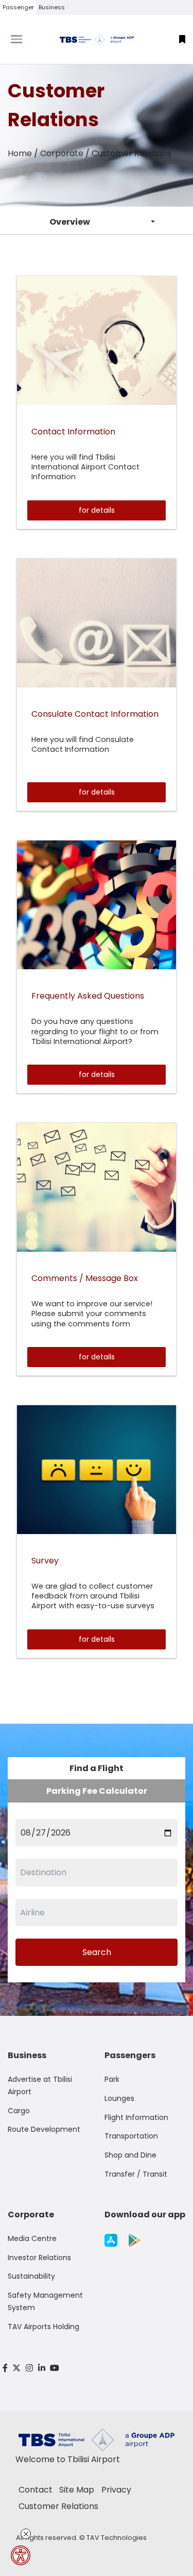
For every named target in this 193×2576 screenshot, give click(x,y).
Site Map (77, 2490)
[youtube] (55, 2368)
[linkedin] (42, 2368)
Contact (36, 2490)
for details (97, 510)
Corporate (62, 153)
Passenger (18, 7)
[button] (182, 39)
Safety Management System (45, 2301)
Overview (70, 222)
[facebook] (5, 2368)
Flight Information (136, 2117)
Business (52, 7)
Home (20, 153)
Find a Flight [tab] (97, 1768)
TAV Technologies (117, 2538)
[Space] (97, 39)
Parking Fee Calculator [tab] (97, 1791)
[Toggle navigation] (24, 39)
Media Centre (32, 2238)
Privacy (116, 2490)
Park (112, 2079)
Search (97, 1952)
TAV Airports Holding (43, 2327)
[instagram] (29, 2368)
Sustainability (31, 2276)
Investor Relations (39, 2258)
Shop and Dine (130, 2155)
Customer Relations (58, 2506)
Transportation (131, 2136)
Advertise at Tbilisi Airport (40, 2085)
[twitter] (17, 2368)
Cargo (19, 2111)
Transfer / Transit (136, 2174)
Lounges (119, 2098)
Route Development (44, 2129)
